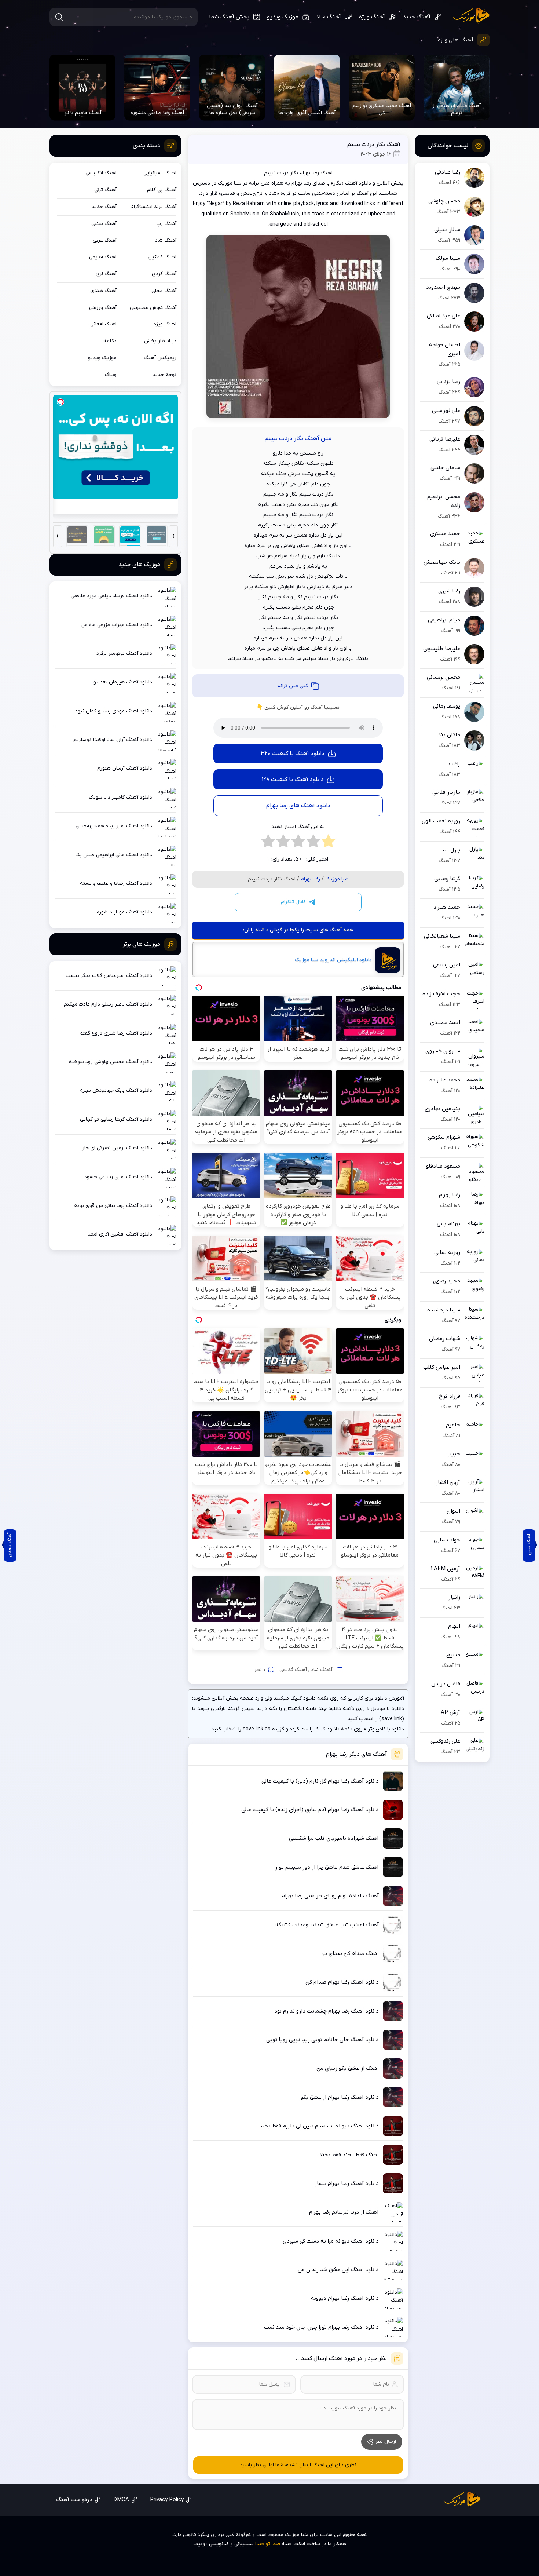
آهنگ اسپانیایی (160, 173)
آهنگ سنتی (104, 224)
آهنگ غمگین (162, 257)
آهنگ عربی (105, 240)
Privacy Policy (167, 2500)
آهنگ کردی (164, 274)
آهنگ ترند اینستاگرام (153, 207)
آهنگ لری (106, 274)
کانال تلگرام (293, 902)
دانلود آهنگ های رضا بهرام (298, 806)
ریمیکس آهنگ (160, 358)
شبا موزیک (471, 16)
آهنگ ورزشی (103, 308)
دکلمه (110, 341)
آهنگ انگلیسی (101, 173)
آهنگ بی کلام (162, 190)
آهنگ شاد (329, 17)
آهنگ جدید (417, 17)
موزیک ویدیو (283, 17)
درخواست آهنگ (74, 2500)
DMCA (121, 2500)
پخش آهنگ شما (229, 17)
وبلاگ (111, 375)
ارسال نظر (386, 2442)
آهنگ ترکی (105, 190)
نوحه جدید (164, 375)
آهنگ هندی (103, 291)
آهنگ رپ (166, 224)
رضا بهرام (310, 879)
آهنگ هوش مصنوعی (153, 308)
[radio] (328, 843)
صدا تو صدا (268, 2544)
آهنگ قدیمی (293, 1670)
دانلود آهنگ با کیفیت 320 (293, 754)
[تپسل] (60, 402)
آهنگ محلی (164, 291)
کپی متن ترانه (293, 686)
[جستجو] (59, 17)
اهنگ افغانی (103, 324)
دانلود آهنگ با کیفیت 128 (293, 780)
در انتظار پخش (160, 341)
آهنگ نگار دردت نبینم (374, 145)
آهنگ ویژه (372, 17)
